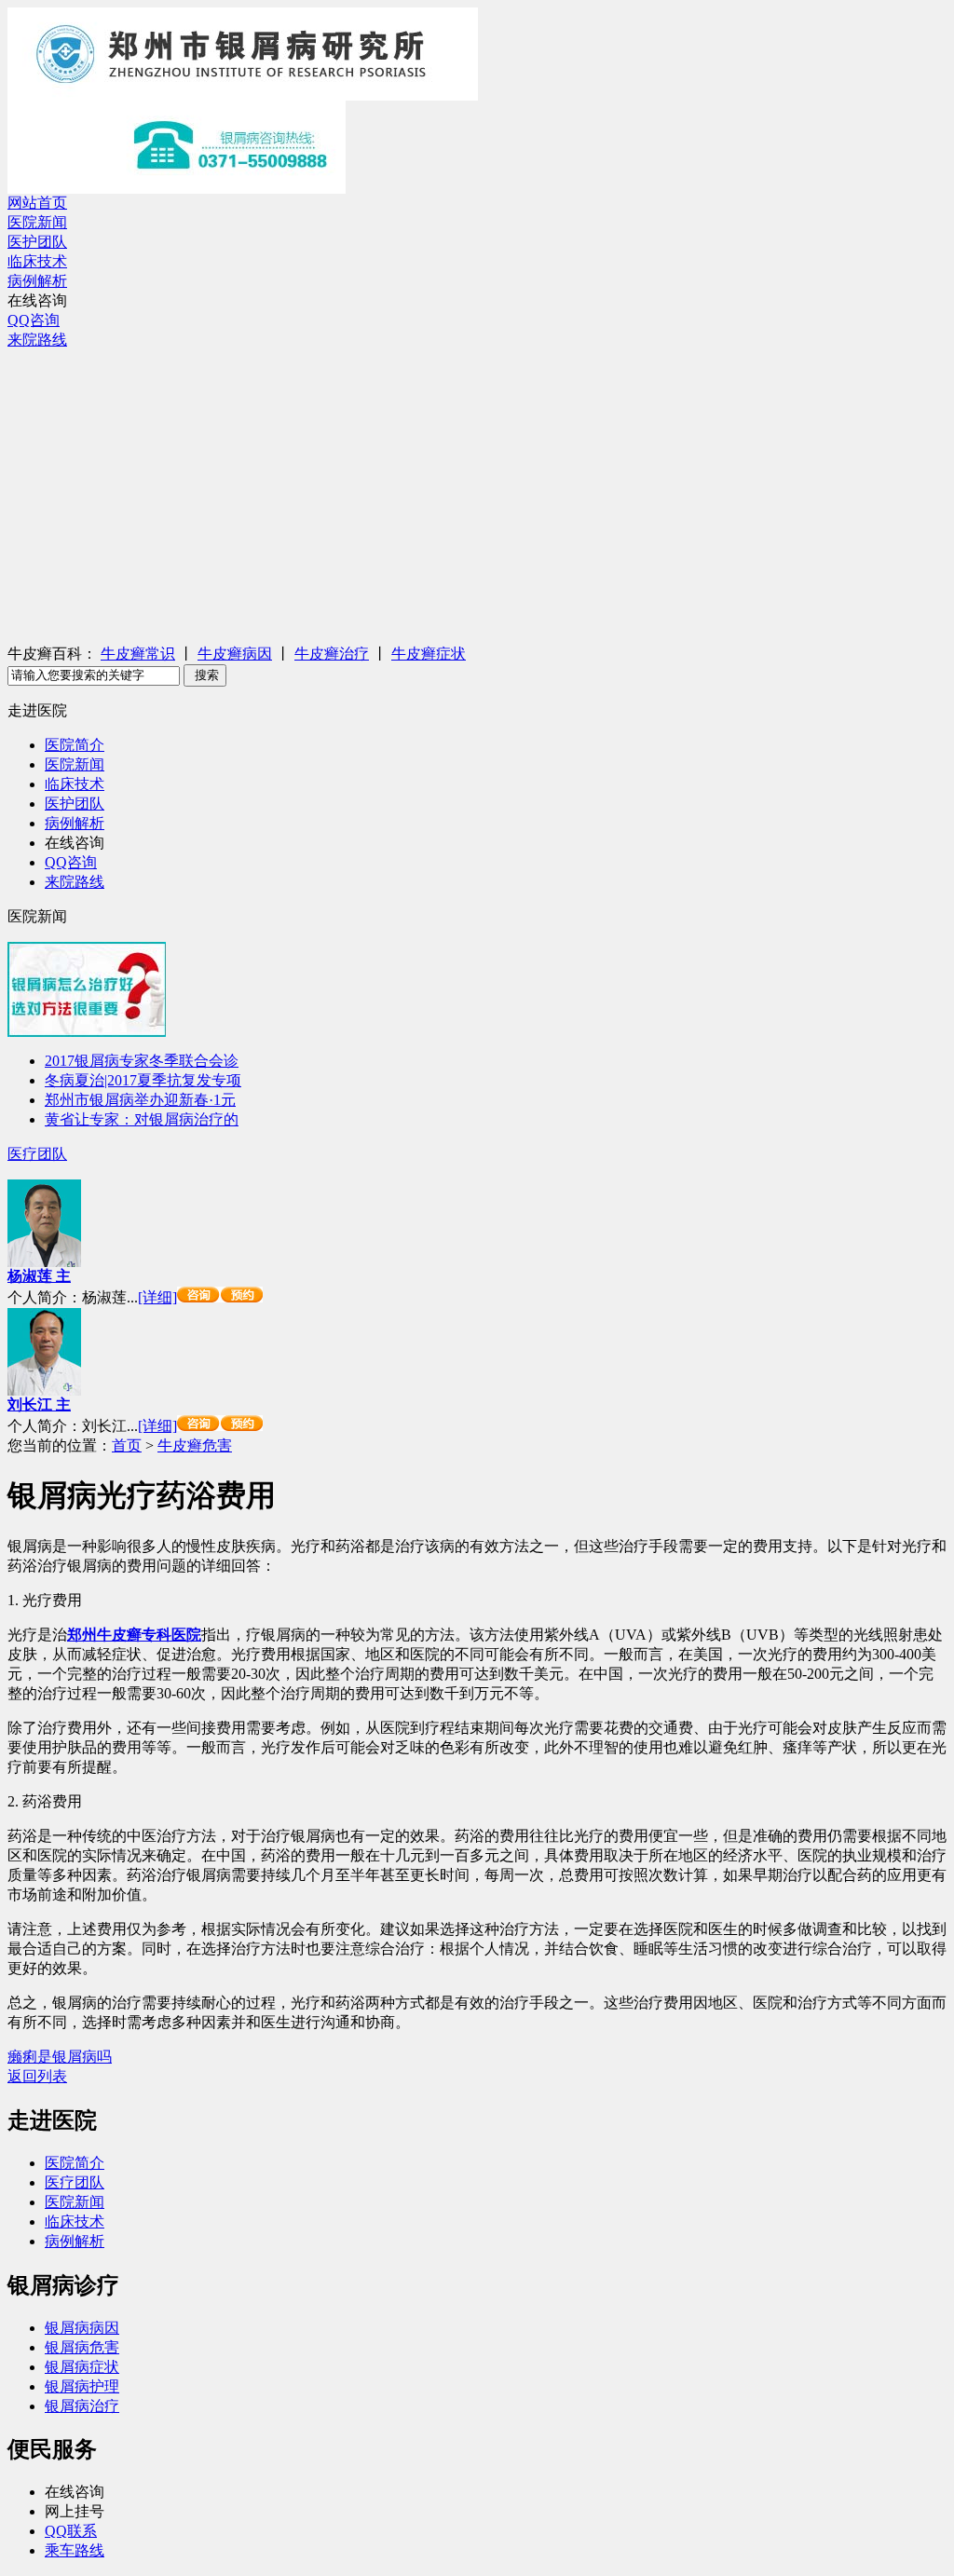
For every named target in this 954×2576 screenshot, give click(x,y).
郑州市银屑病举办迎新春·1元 (140, 1100)
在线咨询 (37, 300)
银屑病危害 (82, 2347)
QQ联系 (71, 2531)
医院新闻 (37, 222)
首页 (127, 1445)
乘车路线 (75, 2550)
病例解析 (37, 281)
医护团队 (37, 242)
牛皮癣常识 (138, 654)
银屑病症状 (82, 2367)
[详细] (157, 1297)
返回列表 (37, 2076)
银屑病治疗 (82, 2406)
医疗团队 (37, 1154)
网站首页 (37, 203)
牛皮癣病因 (235, 654)
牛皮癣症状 (429, 654)
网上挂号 (75, 2511)
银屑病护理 (82, 2386)
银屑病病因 (82, 2328)
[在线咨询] (220, 1297)
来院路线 (37, 340)
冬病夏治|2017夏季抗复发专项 (143, 1080)
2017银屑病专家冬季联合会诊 (142, 1061)
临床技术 (37, 261)
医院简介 (75, 745)
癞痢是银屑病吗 (60, 2057)
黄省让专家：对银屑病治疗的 (142, 1119)
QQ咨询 (34, 320)
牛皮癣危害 (195, 1445)
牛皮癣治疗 (332, 654)
